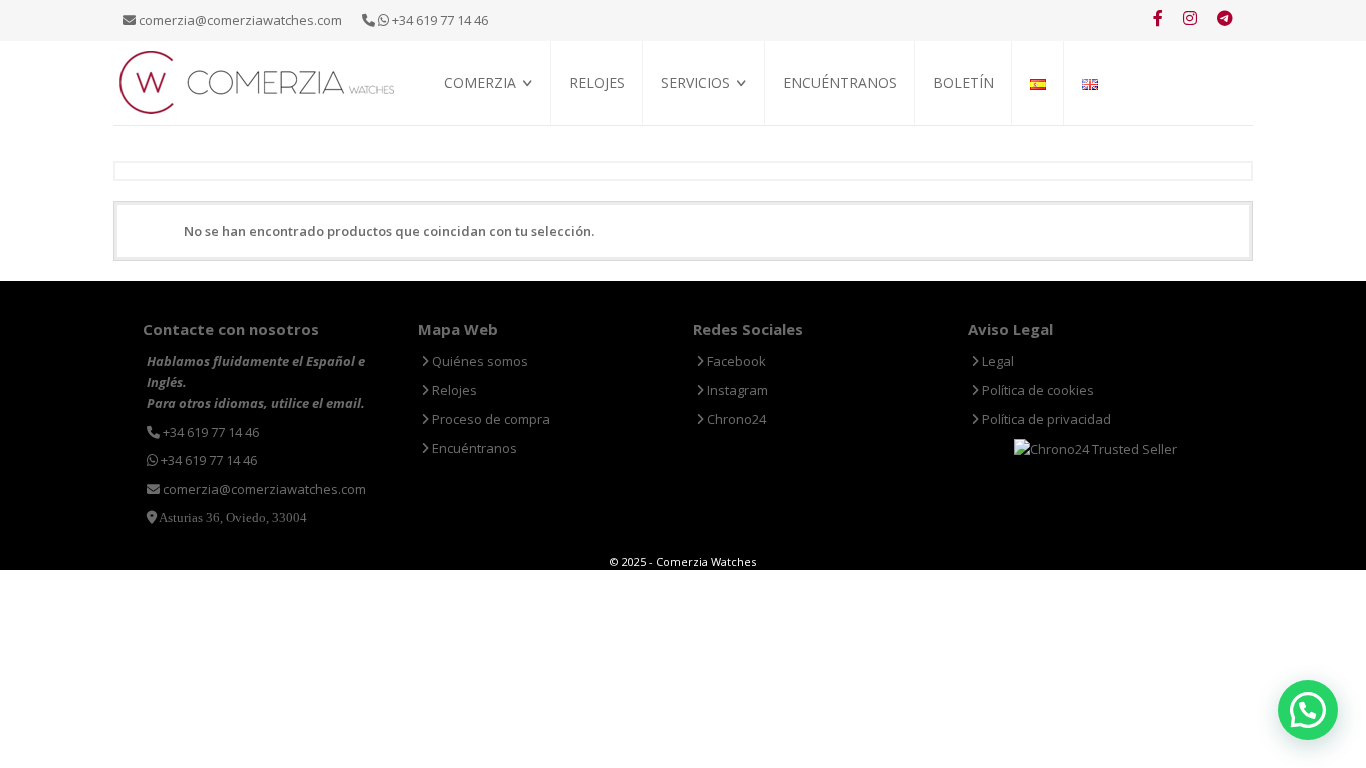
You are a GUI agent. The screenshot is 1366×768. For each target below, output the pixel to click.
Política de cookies (1036, 390)
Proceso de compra (721, 127)
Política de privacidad (1045, 419)
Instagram (736, 390)
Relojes (597, 82)
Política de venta (497, 150)
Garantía (689, 150)
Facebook (735, 361)
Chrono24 (735, 419)
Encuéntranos (840, 82)
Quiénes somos (489, 127)
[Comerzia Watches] (258, 81)
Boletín (963, 82)
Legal (996, 361)
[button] (1308, 710)
